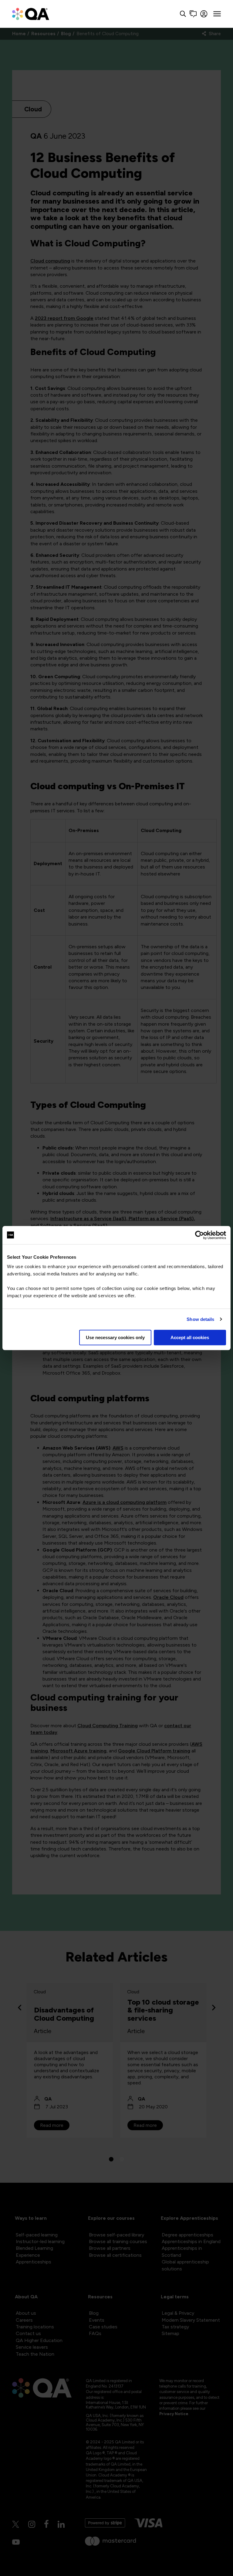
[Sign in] (204, 14)
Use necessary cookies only (115, 1337)
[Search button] (183, 14)
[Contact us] (193, 14)
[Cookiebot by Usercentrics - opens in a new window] (199, 1235)
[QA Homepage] (31, 14)
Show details (200, 1319)
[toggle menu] (217, 14)
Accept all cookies (190, 1337)
